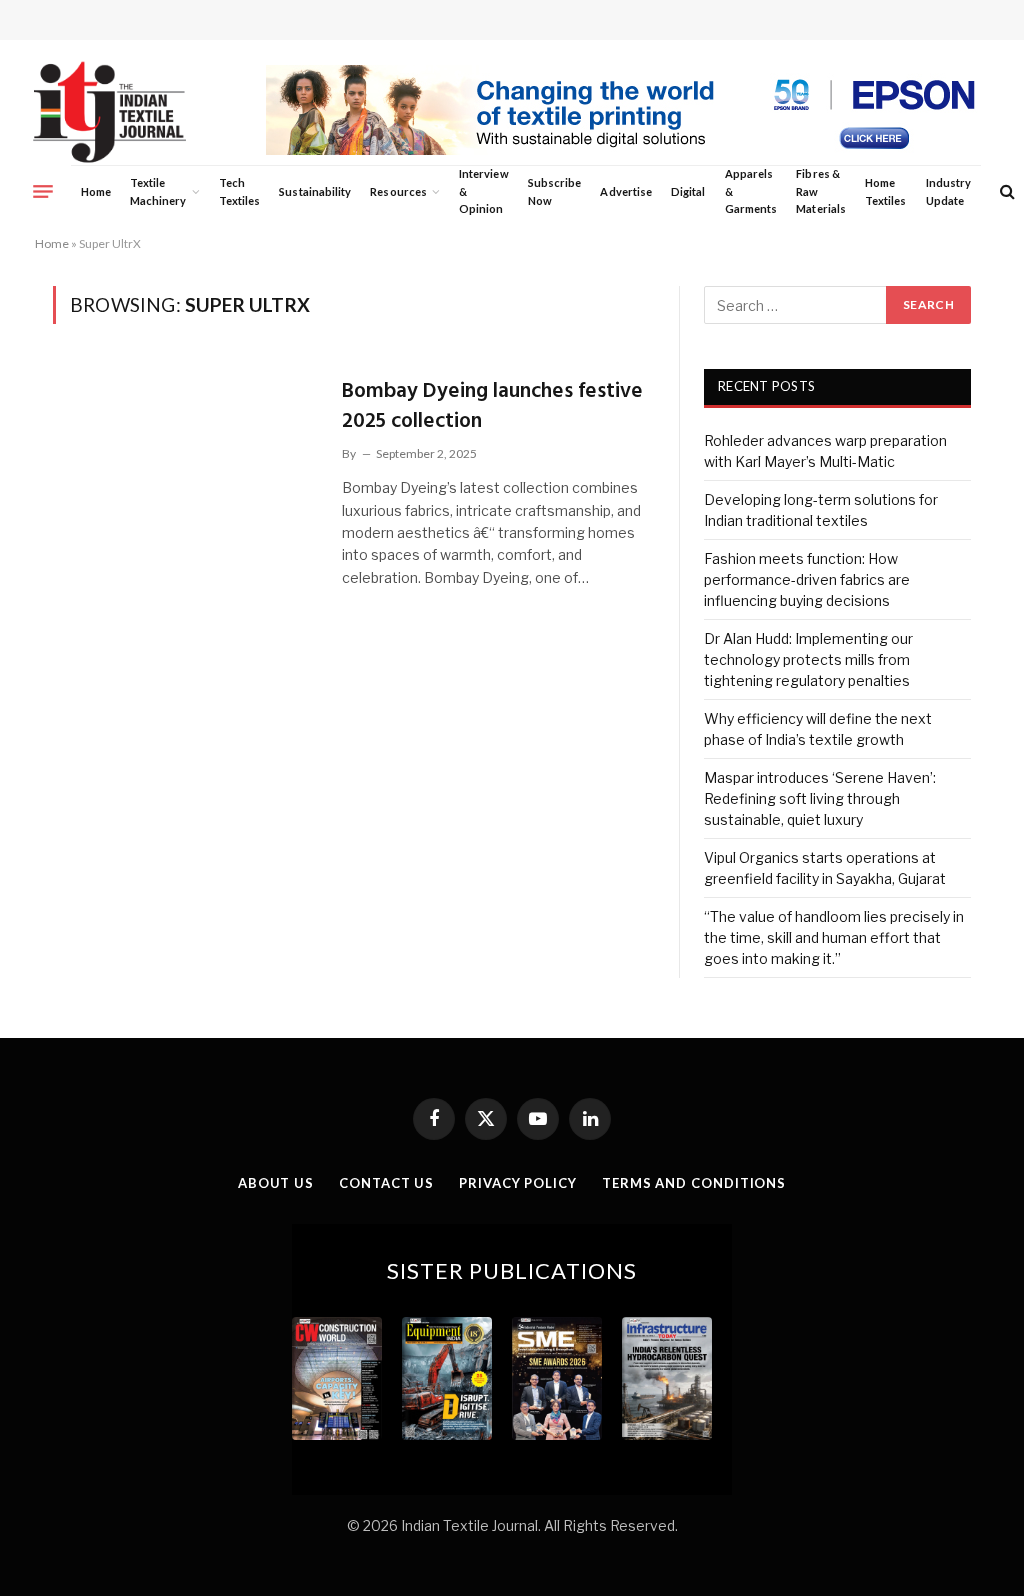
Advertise (626, 191)
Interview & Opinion (484, 191)
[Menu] (43, 191)
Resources (398, 191)
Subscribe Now (555, 191)
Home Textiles (885, 191)
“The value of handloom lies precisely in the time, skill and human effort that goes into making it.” (834, 937)
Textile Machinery (158, 191)
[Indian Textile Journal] (109, 112)
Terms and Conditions (694, 1183)
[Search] (1005, 191)
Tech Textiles (239, 191)
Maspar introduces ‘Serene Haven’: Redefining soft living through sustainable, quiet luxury (820, 798)
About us (276, 1183)
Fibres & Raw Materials (821, 191)
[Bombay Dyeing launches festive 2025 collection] (185, 448)
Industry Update (948, 191)
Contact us (386, 1183)
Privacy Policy (518, 1183)
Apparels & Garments (751, 191)
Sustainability (315, 191)
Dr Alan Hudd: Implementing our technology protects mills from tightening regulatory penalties (808, 659)
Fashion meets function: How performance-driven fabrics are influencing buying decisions (807, 579)
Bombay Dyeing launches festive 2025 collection (492, 406)
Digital (688, 191)
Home (96, 191)
